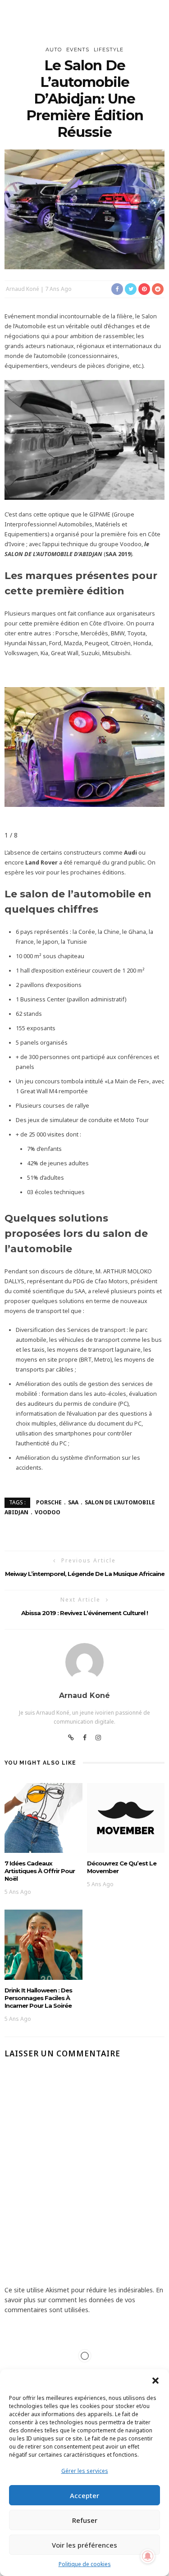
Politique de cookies (85, 2564)
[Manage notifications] (148, 2556)
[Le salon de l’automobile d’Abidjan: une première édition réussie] (84, 209)
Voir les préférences (84, 2545)
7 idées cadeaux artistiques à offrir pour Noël (40, 1871)
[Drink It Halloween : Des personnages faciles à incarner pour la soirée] (43, 1944)
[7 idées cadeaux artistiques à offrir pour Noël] (43, 1817)
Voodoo (48, 1512)
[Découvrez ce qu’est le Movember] (126, 1817)
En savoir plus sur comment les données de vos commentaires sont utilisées (84, 2300)
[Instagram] (98, 1738)
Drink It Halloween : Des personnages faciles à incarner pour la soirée (38, 1998)
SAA (73, 1502)
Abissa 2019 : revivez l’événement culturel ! (84, 1613)
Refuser (85, 2520)
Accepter (84, 2495)
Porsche (49, 1502)
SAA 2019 (118, 554)
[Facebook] (85, 1738)
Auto (54, 50)
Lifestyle (109, 50)
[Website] (71, 1738)
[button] (155, 2381)
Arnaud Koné (23, 289)
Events (78, 50)
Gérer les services (85, 2471)
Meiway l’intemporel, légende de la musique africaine (85, 1574)
